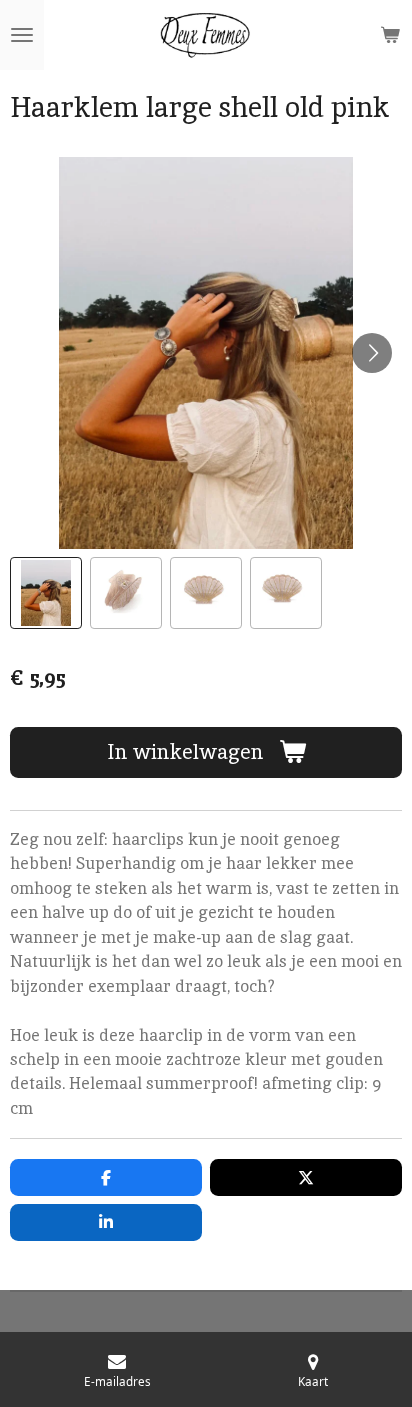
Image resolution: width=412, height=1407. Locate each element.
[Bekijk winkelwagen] (390, 35)
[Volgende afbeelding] (372, 353)
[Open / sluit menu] (22, 35)
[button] (46, 593)
